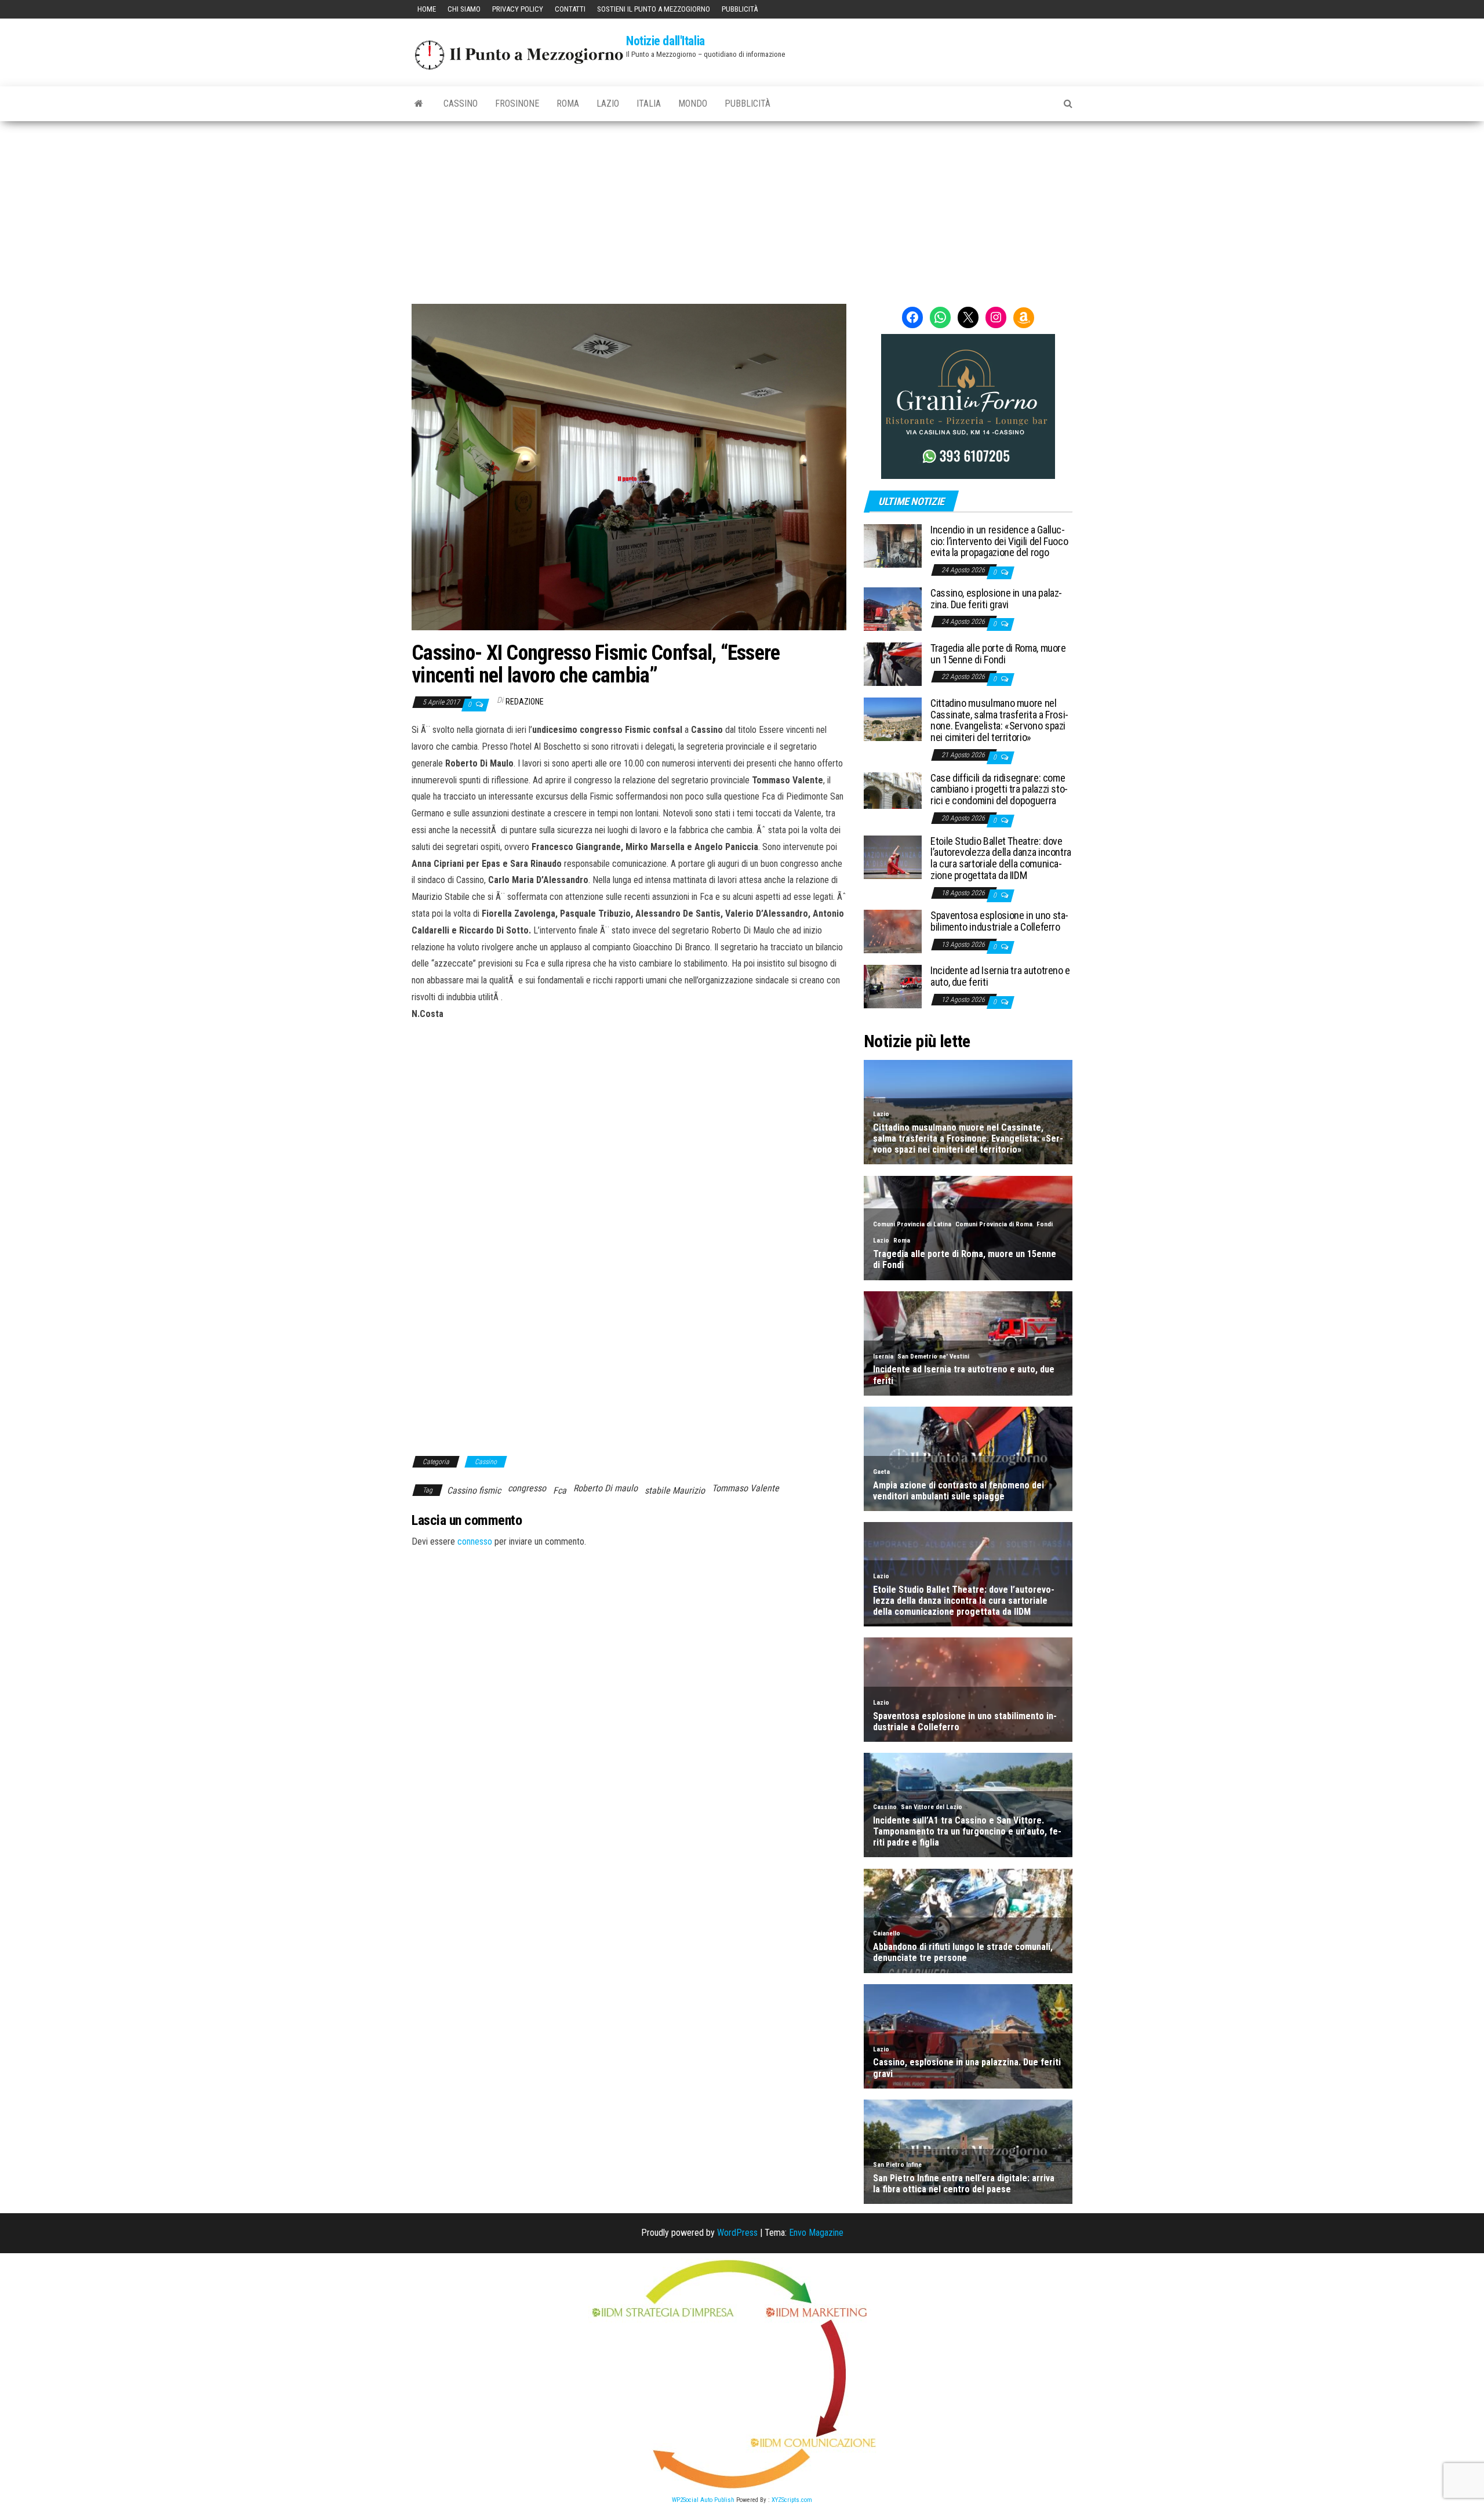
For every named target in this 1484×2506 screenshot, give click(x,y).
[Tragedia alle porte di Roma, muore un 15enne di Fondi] (893, 664)
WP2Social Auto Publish (703, 2500)
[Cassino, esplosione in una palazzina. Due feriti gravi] (893, 609)
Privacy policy (518, 9)
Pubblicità (740, 9)
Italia (649, 103)
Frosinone (517, 103)
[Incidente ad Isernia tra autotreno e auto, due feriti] (893, 986)
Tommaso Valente (745, 1488)
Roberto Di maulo (605, 1488)
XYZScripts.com (792, 2500)
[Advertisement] (742, 208)
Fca (560, 1490)
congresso (527, 1488)
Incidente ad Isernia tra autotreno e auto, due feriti (1000, 976)
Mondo (693, 103)
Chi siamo (464, 9)
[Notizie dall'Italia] (419, 104)
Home (427, 9)
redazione (525, 702)
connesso (475, 1541)
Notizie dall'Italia (665, 41)
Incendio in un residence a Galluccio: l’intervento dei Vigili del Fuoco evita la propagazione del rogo (999, 541)
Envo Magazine (816, 2233)
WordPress (737, 2233)
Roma (568, 103)
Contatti (570, 9)
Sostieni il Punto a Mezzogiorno (654, 9)
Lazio (608, 103)
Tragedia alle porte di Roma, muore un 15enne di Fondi (998, 654)
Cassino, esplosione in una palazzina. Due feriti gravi (996, 599)
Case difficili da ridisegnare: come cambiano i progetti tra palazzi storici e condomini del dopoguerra (999, 789)
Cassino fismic (474, 1490)
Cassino (461, 103)
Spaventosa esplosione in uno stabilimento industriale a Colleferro (999, 921)
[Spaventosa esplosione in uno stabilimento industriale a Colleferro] (893, 931)
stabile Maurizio (675, 1490)
